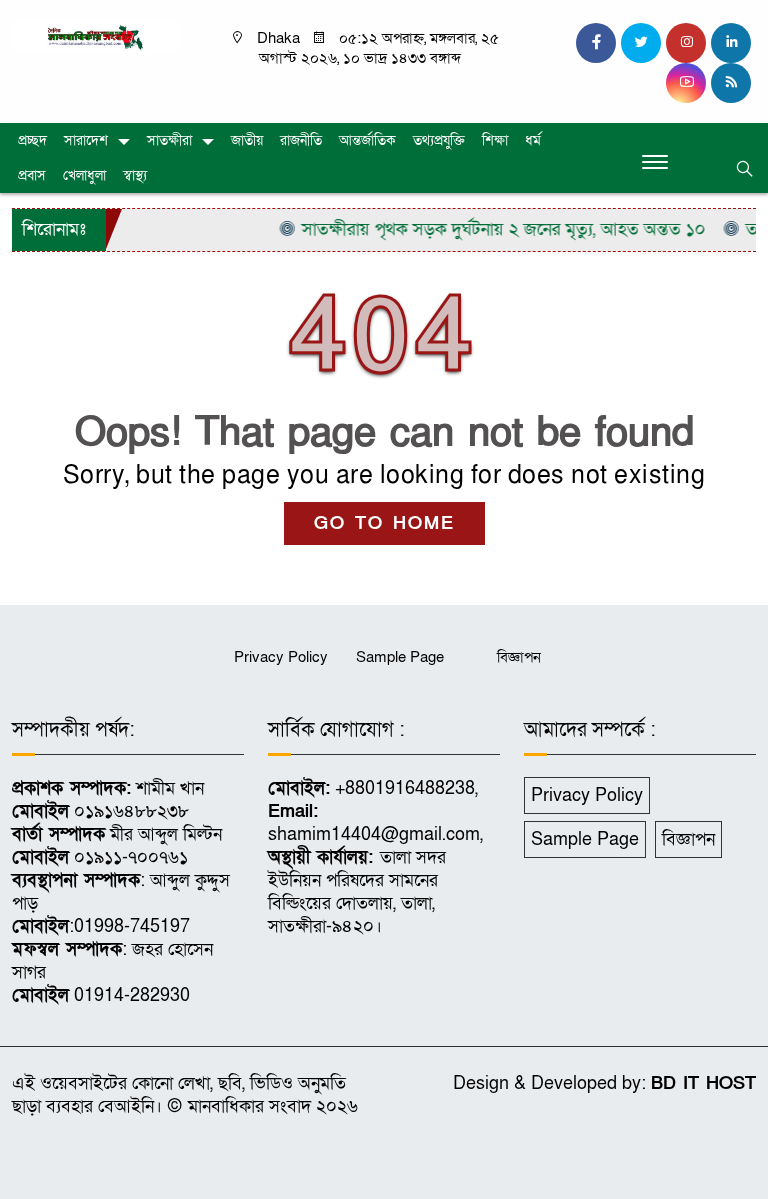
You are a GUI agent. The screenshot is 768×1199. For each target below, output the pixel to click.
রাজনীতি (301, 140)
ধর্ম (533, 140)
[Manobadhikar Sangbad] (96, 35)
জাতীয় (247, 140)
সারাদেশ (86, 140)
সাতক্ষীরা (169, 140)
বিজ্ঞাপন (519, 657)
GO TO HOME (384, 523)
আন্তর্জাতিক (367, 140)
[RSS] (731, 83)
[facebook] (596, 43)
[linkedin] (731, 43)
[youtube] (686, 83)
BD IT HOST (703, 1083)
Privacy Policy (281, 657)
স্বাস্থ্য (135, 175)
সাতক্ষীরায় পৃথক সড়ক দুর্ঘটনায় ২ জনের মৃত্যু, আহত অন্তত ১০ (490, 229)
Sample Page (400, 657)
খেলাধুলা (84, 175)
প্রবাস (32, 175)
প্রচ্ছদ (32, 140)
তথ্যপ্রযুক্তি (439, 140)
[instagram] (686, 43)
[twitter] (641, 43)
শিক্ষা (495, 140)
